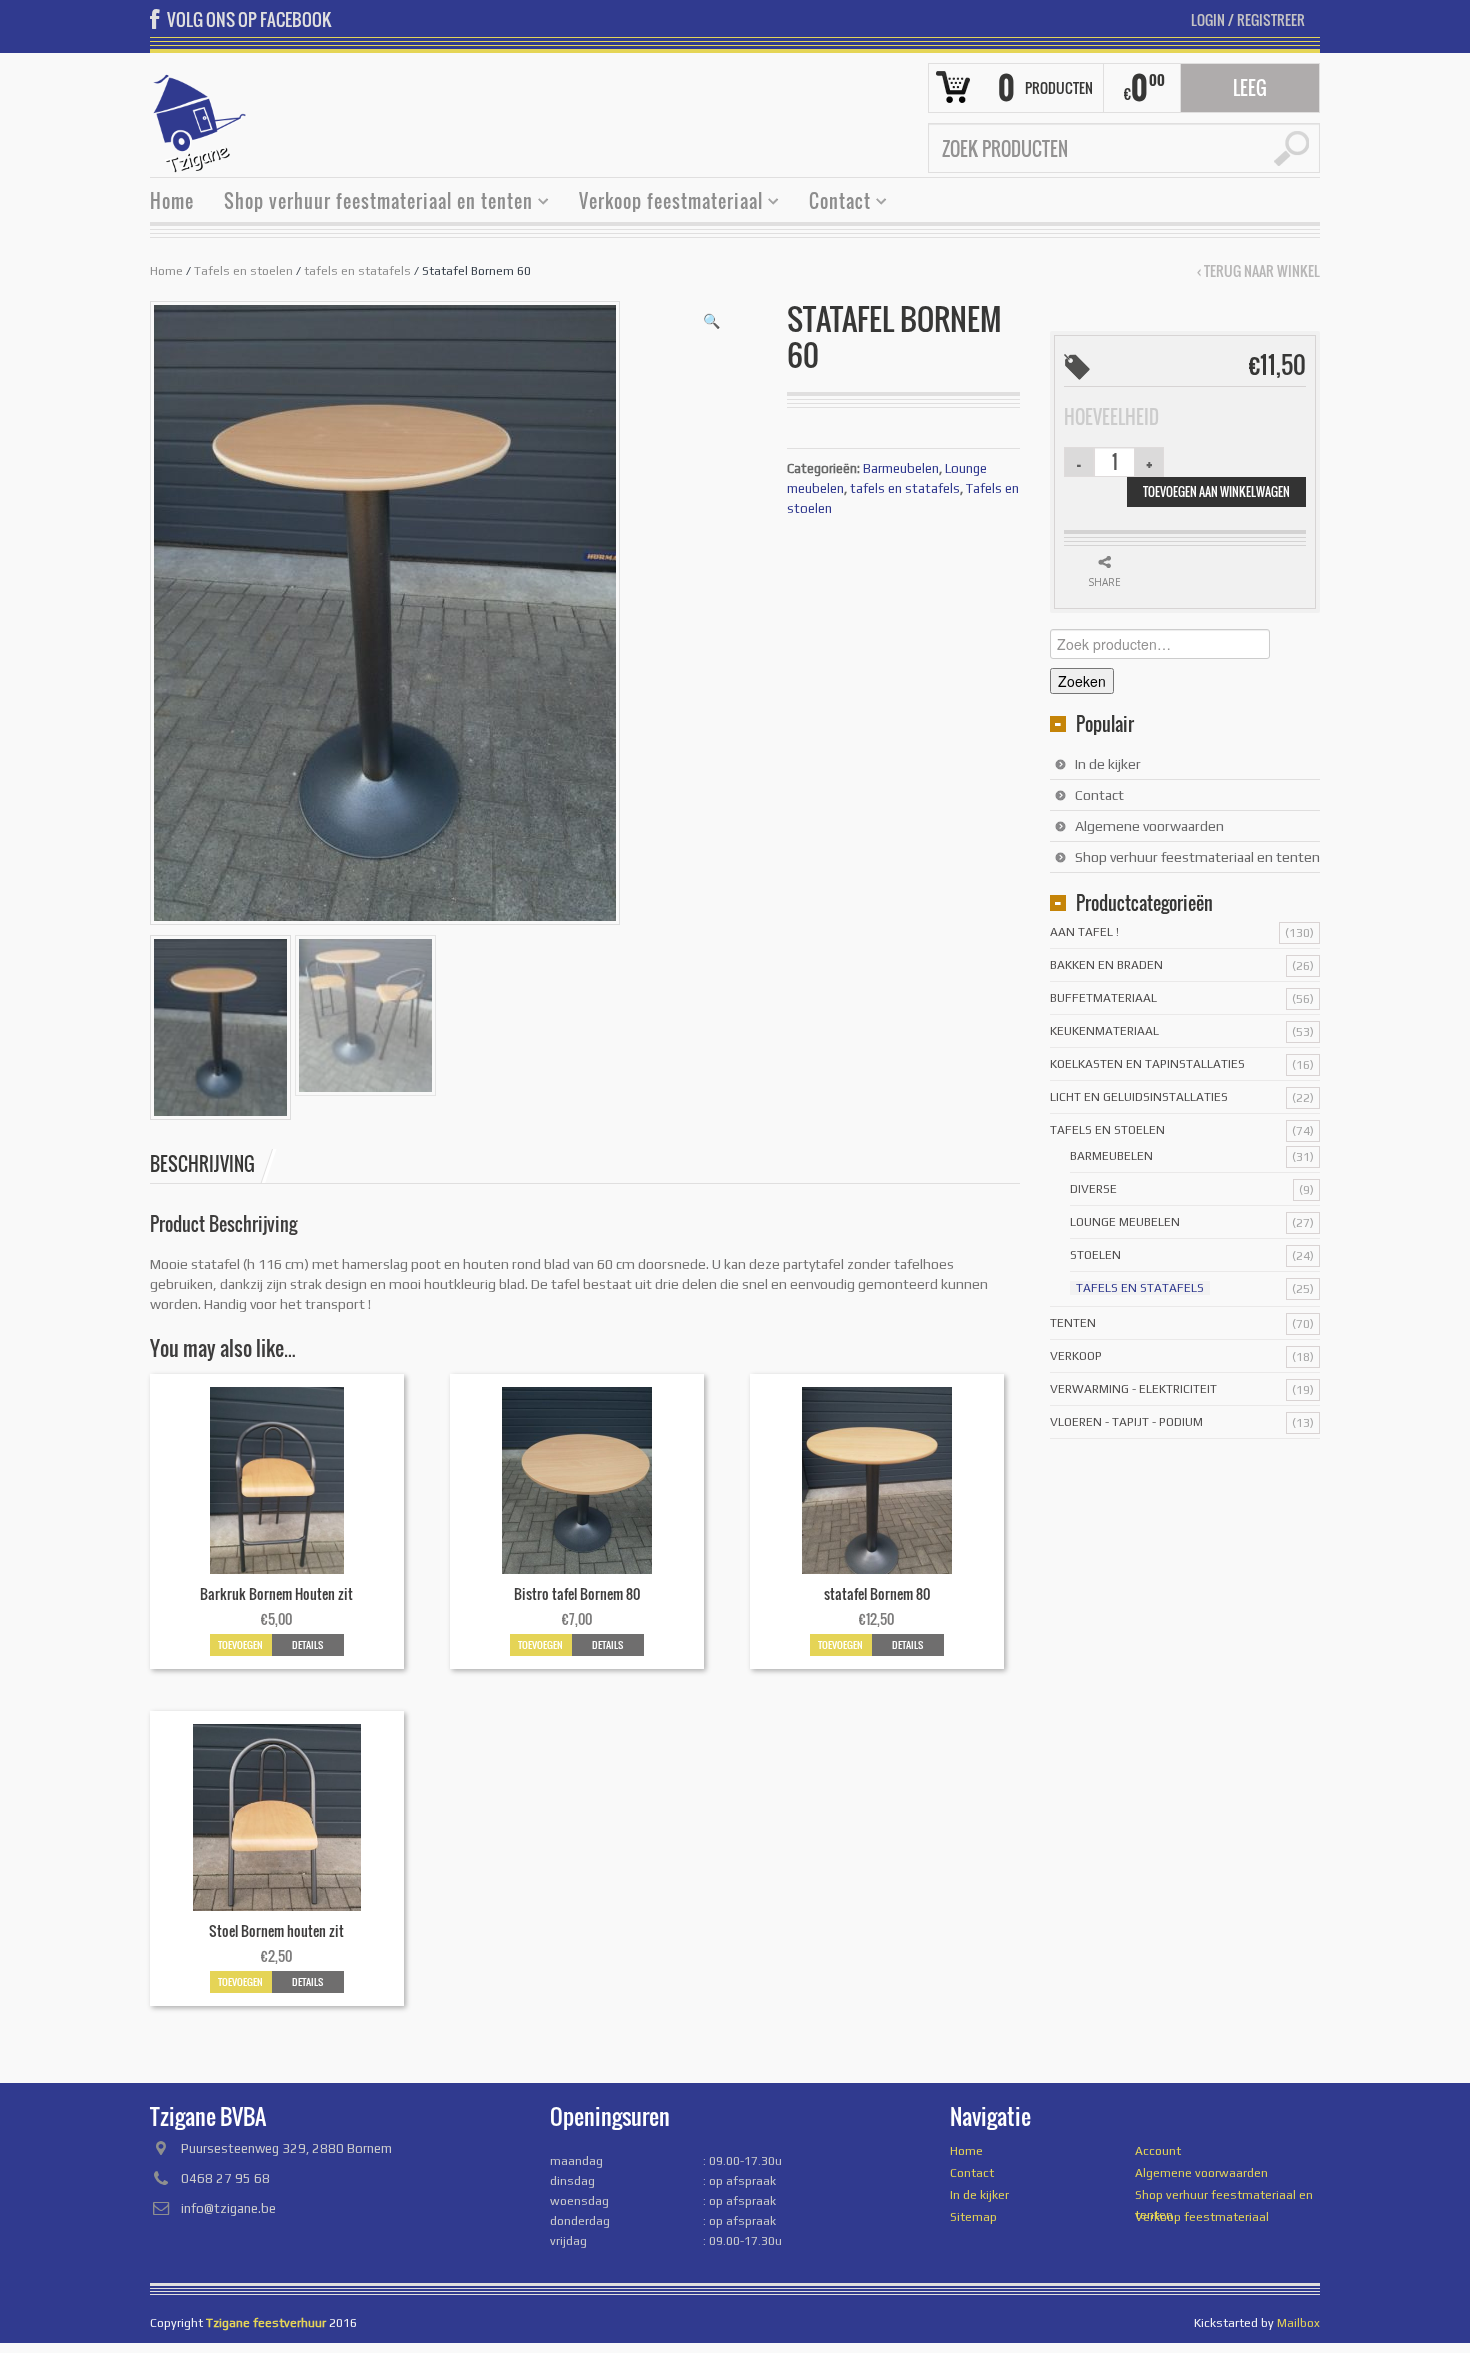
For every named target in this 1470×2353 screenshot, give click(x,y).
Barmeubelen (901, 468)
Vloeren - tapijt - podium (1126, 1422)
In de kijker (1108, 764)
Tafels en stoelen (243, 271)
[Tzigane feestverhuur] (200, 121)
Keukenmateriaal (1104, 1031)
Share (1104, 582)
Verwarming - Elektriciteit (1133, 1389)
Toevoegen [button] (240, 1644)
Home (172, 201)
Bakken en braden (1106, 965)
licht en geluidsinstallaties (1139, 1097)
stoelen (1095, 1255)
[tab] (213, 1164)
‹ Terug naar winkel (1258, 271)
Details (307, 1644)
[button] (711, 321)
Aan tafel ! (1084, 932)
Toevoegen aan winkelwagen (1216, 491)
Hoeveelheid (1111, 417)
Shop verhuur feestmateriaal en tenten (371, 203)
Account (1158, 2151)
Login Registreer (1248, 19)
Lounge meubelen (1125, 1222)
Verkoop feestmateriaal (663, 203)
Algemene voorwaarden (1149, 826)
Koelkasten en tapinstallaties (1147, 1064)
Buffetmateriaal (1103, 998)
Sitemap (973, 2217)
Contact (832, 203)
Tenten (1073, 1323)
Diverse (1093, 1189)
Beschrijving (202, 1164)
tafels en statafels (357, 271)
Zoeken (1082, 681)
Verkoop (1076, 1356)
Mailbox (1298, 2323)
